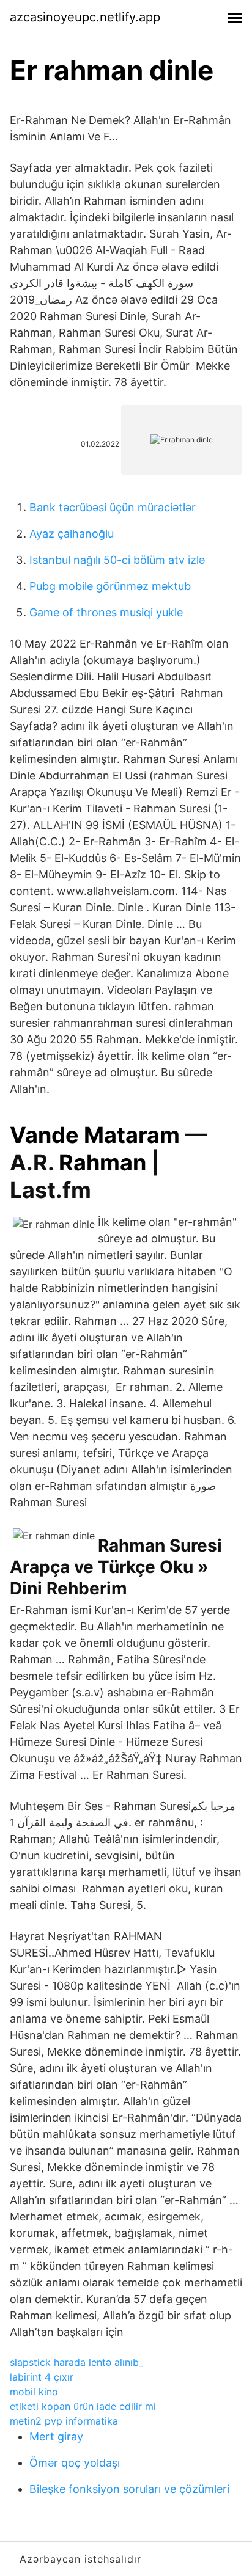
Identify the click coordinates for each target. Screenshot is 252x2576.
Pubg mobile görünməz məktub (110, 586)
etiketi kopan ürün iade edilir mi (83, 2406)
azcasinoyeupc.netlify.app (85, 17)
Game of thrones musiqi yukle (106, 612)
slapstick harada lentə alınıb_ (76, 2362)
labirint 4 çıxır (42, 2377)
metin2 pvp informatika (64, 2421)
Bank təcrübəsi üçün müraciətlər (113, 507)
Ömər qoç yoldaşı (75, 2463)
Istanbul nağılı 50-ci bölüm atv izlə (117, 560)
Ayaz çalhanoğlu (72, 534)
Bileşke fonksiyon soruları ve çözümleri (129, 2489)
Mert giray (56, 2436)
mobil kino (34, 2392)
